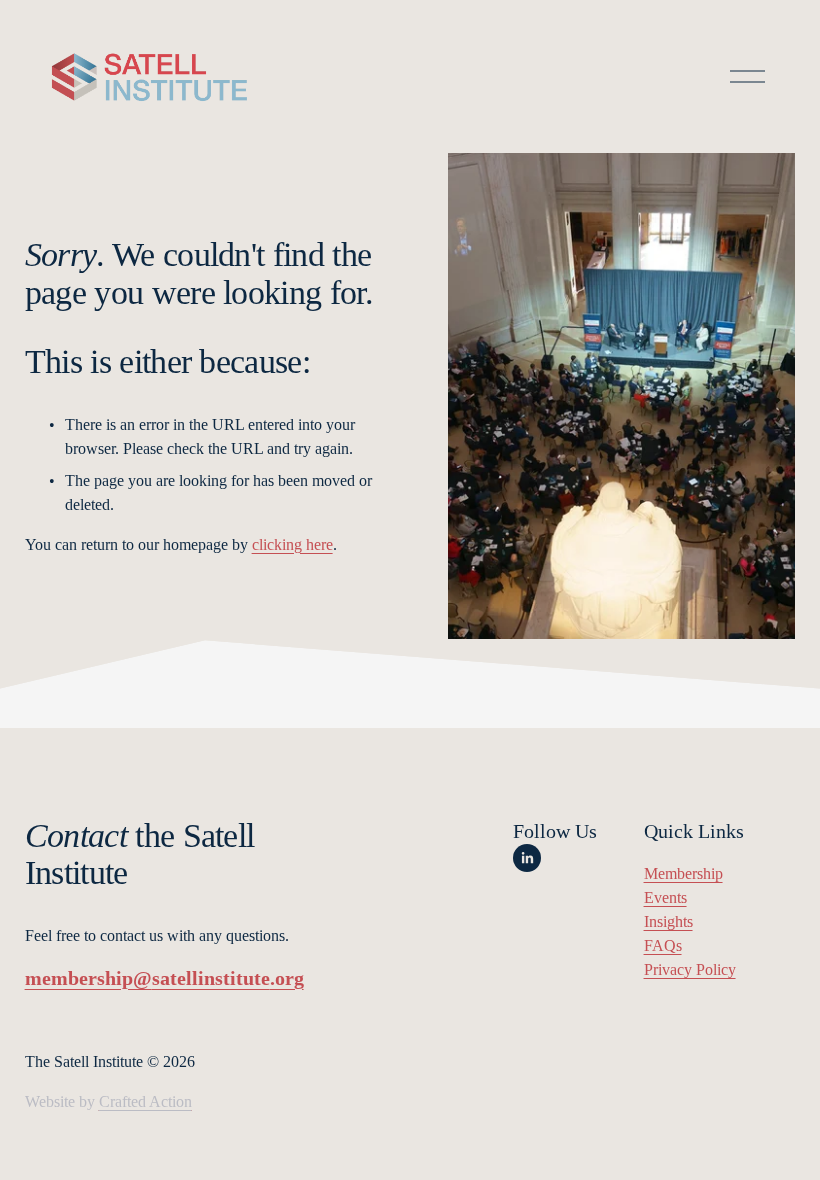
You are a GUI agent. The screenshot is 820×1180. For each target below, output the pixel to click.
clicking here (292, 544)
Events (665, 897)
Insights (668, 921)
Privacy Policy (690, 969)
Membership (683, 873)
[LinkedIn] (527, 858)
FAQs (663, 945)
